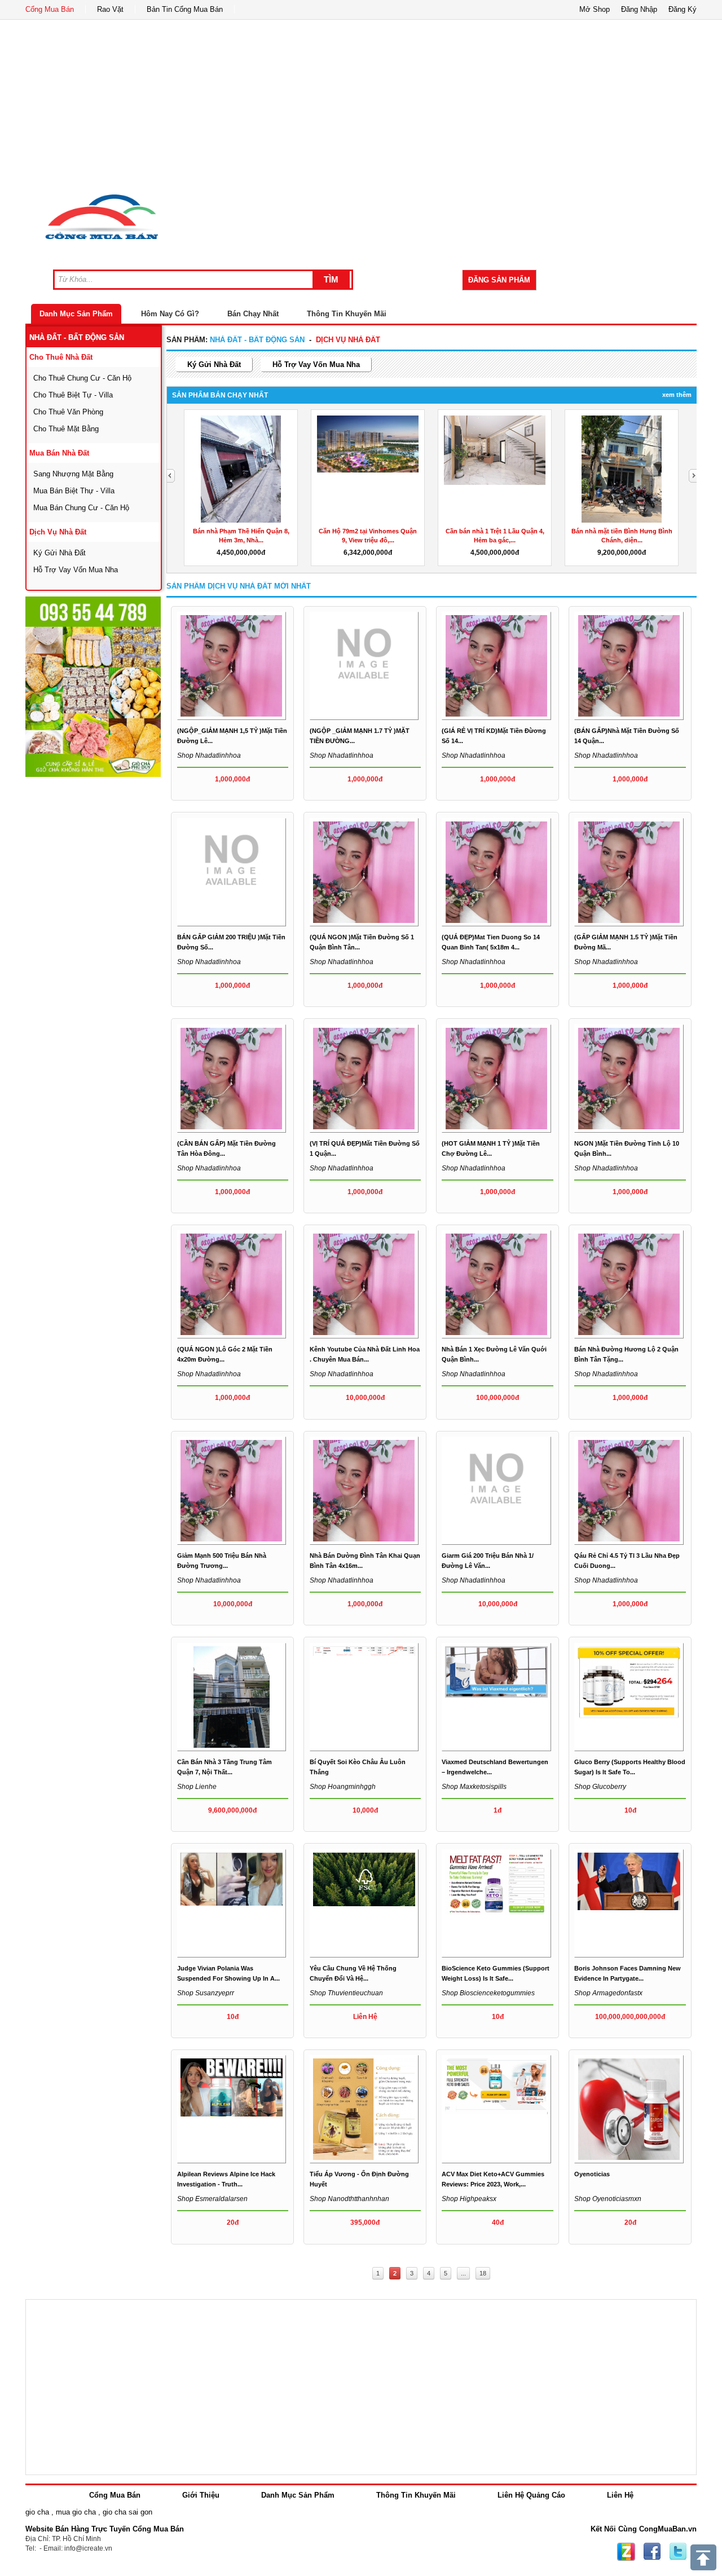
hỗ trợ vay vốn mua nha (76, 570)
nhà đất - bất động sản (77, 337)
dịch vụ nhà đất (58, 532)
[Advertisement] (361, 104)
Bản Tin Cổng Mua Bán (185, 9)
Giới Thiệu (201, 2495)
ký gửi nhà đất (60, 553)
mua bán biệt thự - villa (74, 491)
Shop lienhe (197, 1787)
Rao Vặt (110, 9)
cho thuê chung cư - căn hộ (82, 378)
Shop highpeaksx (469, 2199)
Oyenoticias (592, 2174)
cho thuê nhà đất (61, 357)
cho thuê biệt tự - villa (73, 395)
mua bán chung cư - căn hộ (81, 508)
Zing (626, 2552)
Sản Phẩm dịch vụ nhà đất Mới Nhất (239, 586)
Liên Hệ (620, 2495)
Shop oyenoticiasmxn (608, 2199)
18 (483, 2273)
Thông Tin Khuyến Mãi (347, 314)
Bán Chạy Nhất (253, 314)
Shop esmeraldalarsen (212, 2199)
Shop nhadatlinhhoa (209, 755)
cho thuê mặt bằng (66, 429)
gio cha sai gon (127, 2512)
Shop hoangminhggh (343, 1787)
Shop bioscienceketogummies (488, 1993)
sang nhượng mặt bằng (73, 474)
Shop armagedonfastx (608, 1993)
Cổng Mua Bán (50, 9)
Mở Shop (595, 9)
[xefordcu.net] (93, 687)
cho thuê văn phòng (68, 412)
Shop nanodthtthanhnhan (349, 2199)
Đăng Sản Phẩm (499, 280)
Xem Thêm (677, 395)
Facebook (652, 2552)
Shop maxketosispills (474, 1787)
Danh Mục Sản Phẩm (76, 314)
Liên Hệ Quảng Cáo (531, 2495)
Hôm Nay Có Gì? (170, 314)
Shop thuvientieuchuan (346, 1993)
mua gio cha (76, 2512)
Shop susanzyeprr (206, 1993)
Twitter (678, 2552)
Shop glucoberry (600, 1787)
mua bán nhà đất (59, 453)
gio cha (37, 2512)
